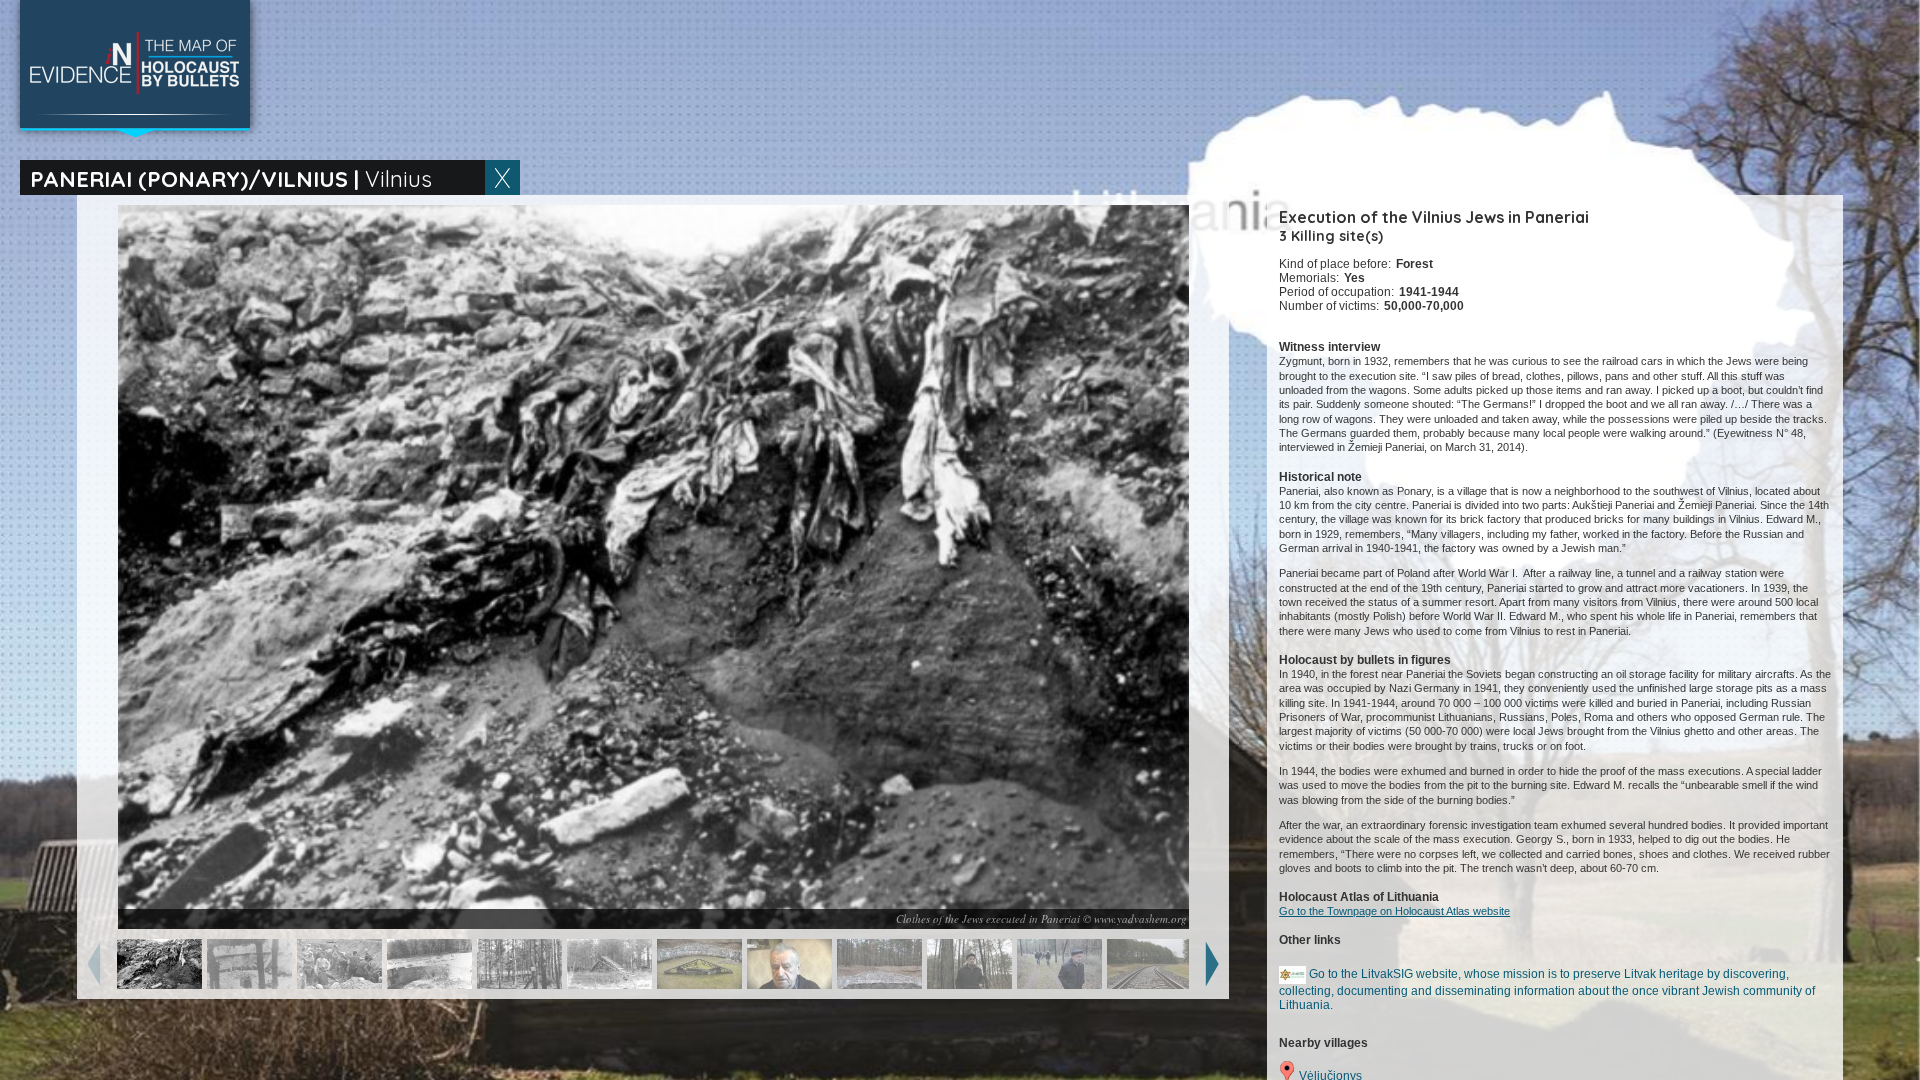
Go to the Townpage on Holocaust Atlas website (1394, 911)
